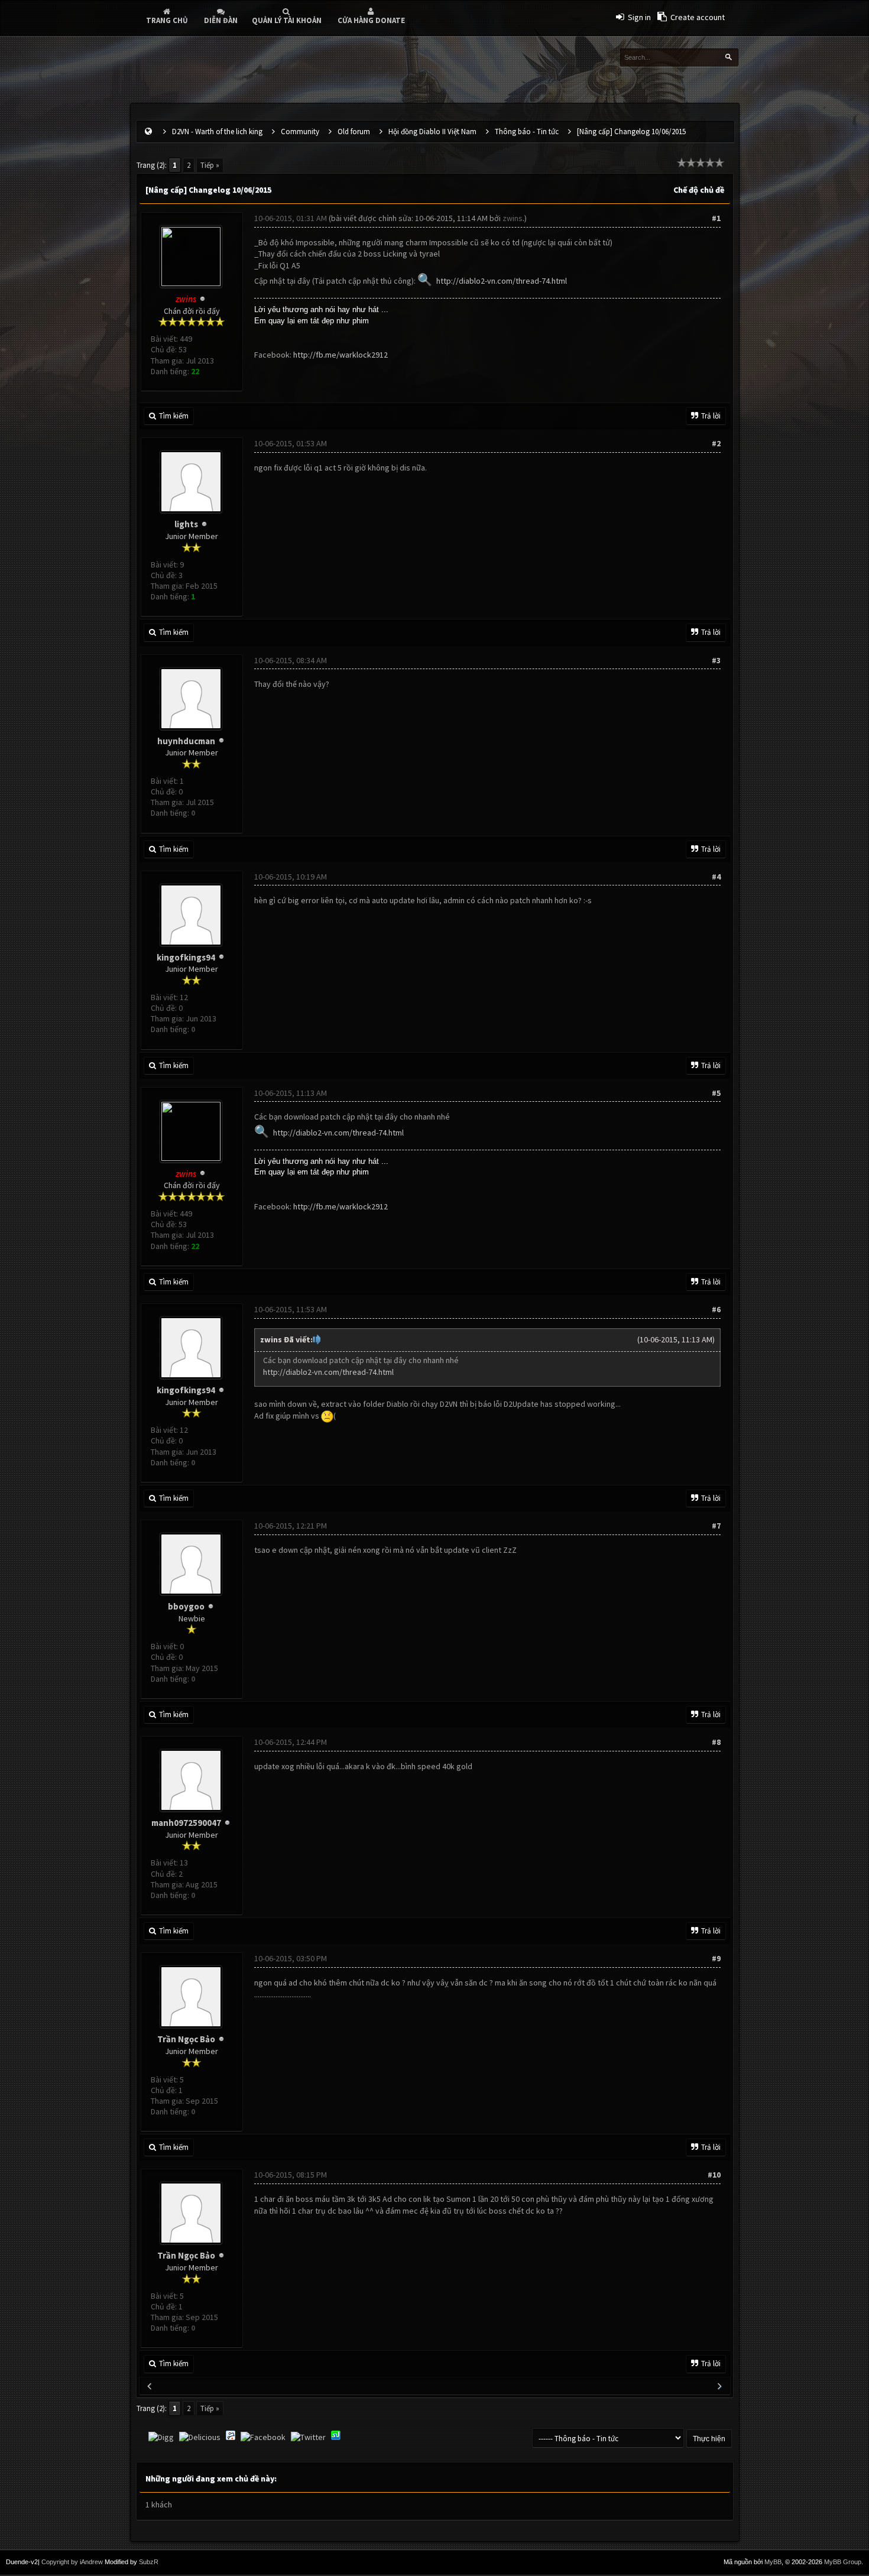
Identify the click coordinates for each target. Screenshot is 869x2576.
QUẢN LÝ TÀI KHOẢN (287, 20)
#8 (716, 1742)
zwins (513, 218)
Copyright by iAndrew (72, 2562)
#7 (716, 1526)
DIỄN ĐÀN (221, 20)
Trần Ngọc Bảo (186, 2039)
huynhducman (186, 741)
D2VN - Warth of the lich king (217, 132)
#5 (716, 1093)
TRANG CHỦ (167, 20)
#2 (716, 443)
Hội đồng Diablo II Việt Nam (432, 132)
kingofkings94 (186, 957)
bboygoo (186, 1606)
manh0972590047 (186, 1823)
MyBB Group (843, 2562)
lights (186, 524)
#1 (716, 218)
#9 (716, 1958)
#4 (716, 877)
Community (300, 132)
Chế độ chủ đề (699, 190)
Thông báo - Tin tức (527, 132)
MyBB (773, 2562)
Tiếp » (210, 165)
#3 (716, 660)
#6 (716, 1309)
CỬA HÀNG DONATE (371, 20)
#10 (714, 2175)
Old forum (354, 132)
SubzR (149, 2562)
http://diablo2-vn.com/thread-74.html (502, 281)
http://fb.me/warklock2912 (341, 355)
